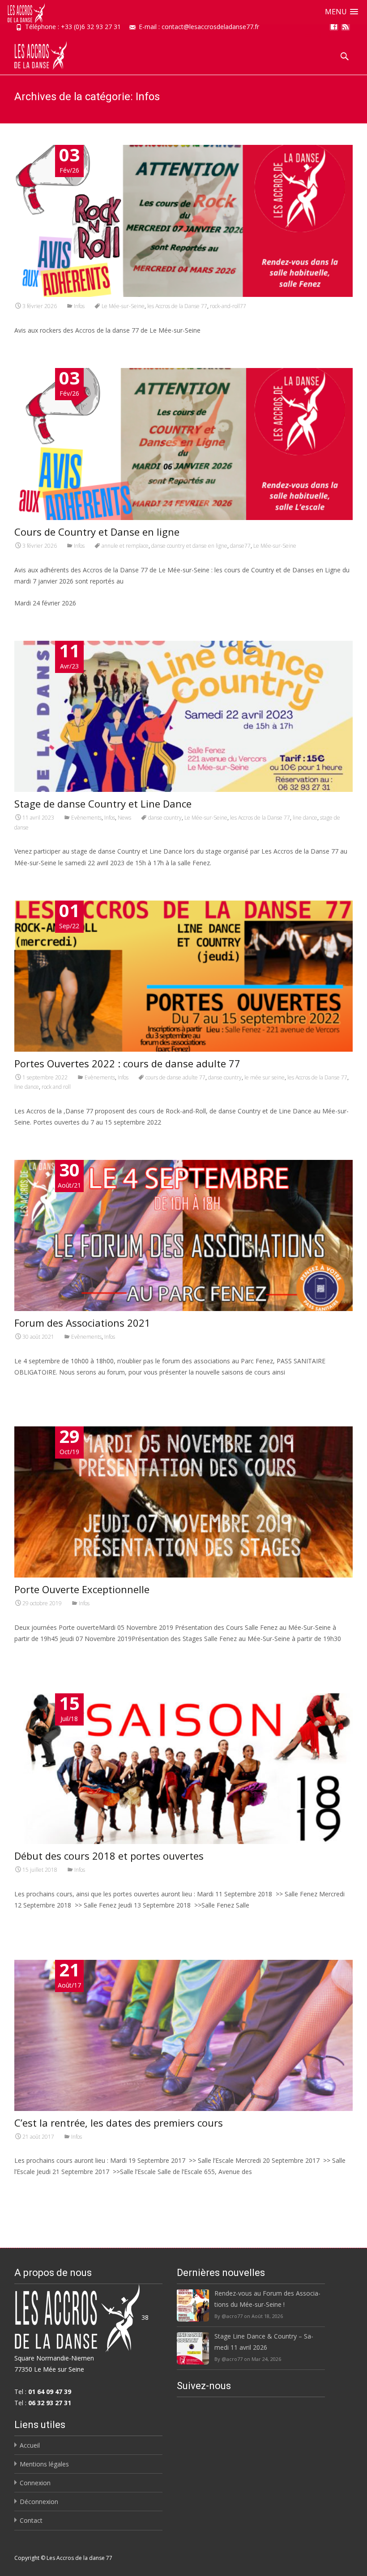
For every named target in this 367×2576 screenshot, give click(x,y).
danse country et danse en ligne (189, 546)
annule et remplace (125, 546)
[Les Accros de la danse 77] (33, 53)
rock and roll (56, 1087)
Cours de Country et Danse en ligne (97, 532)
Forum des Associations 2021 (82, 1323)
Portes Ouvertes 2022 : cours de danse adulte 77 (127, 1063)
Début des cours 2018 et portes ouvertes (109, 1856)
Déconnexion (39, 2502)
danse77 (240, 546)
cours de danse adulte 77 (175, 1077)
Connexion (35, 2483)
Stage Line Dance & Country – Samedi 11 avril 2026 (264, 2342)
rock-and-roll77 (228, 306)
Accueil (30, 2445)
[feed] (346, 30)
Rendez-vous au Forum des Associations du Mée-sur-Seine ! (267, 2299)
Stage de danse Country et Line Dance (103, 804)
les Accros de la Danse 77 (177, 306)
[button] (341, 12)
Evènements (86, 818)
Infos (79, 306)
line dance (305, 818)
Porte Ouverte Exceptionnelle (82, 1589)
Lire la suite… (36, 1389)
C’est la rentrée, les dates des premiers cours (119, 2123)
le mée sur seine (265, 1077)
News (124, 818)
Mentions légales (44, 2464)
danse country (165, 818)
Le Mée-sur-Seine (123, 306)
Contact (31, 2520)
